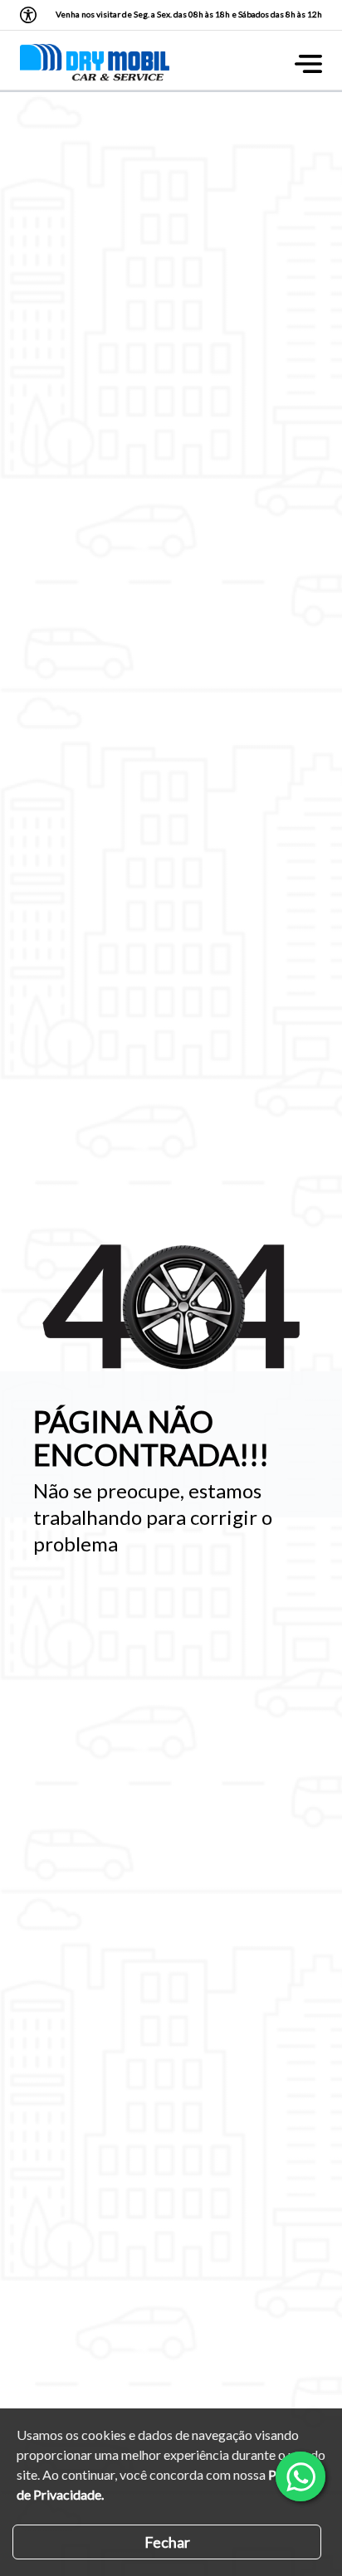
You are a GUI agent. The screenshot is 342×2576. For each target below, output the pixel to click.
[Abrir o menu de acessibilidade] (28, 15)
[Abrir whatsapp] (300, 2476)
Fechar (167, 2542)
